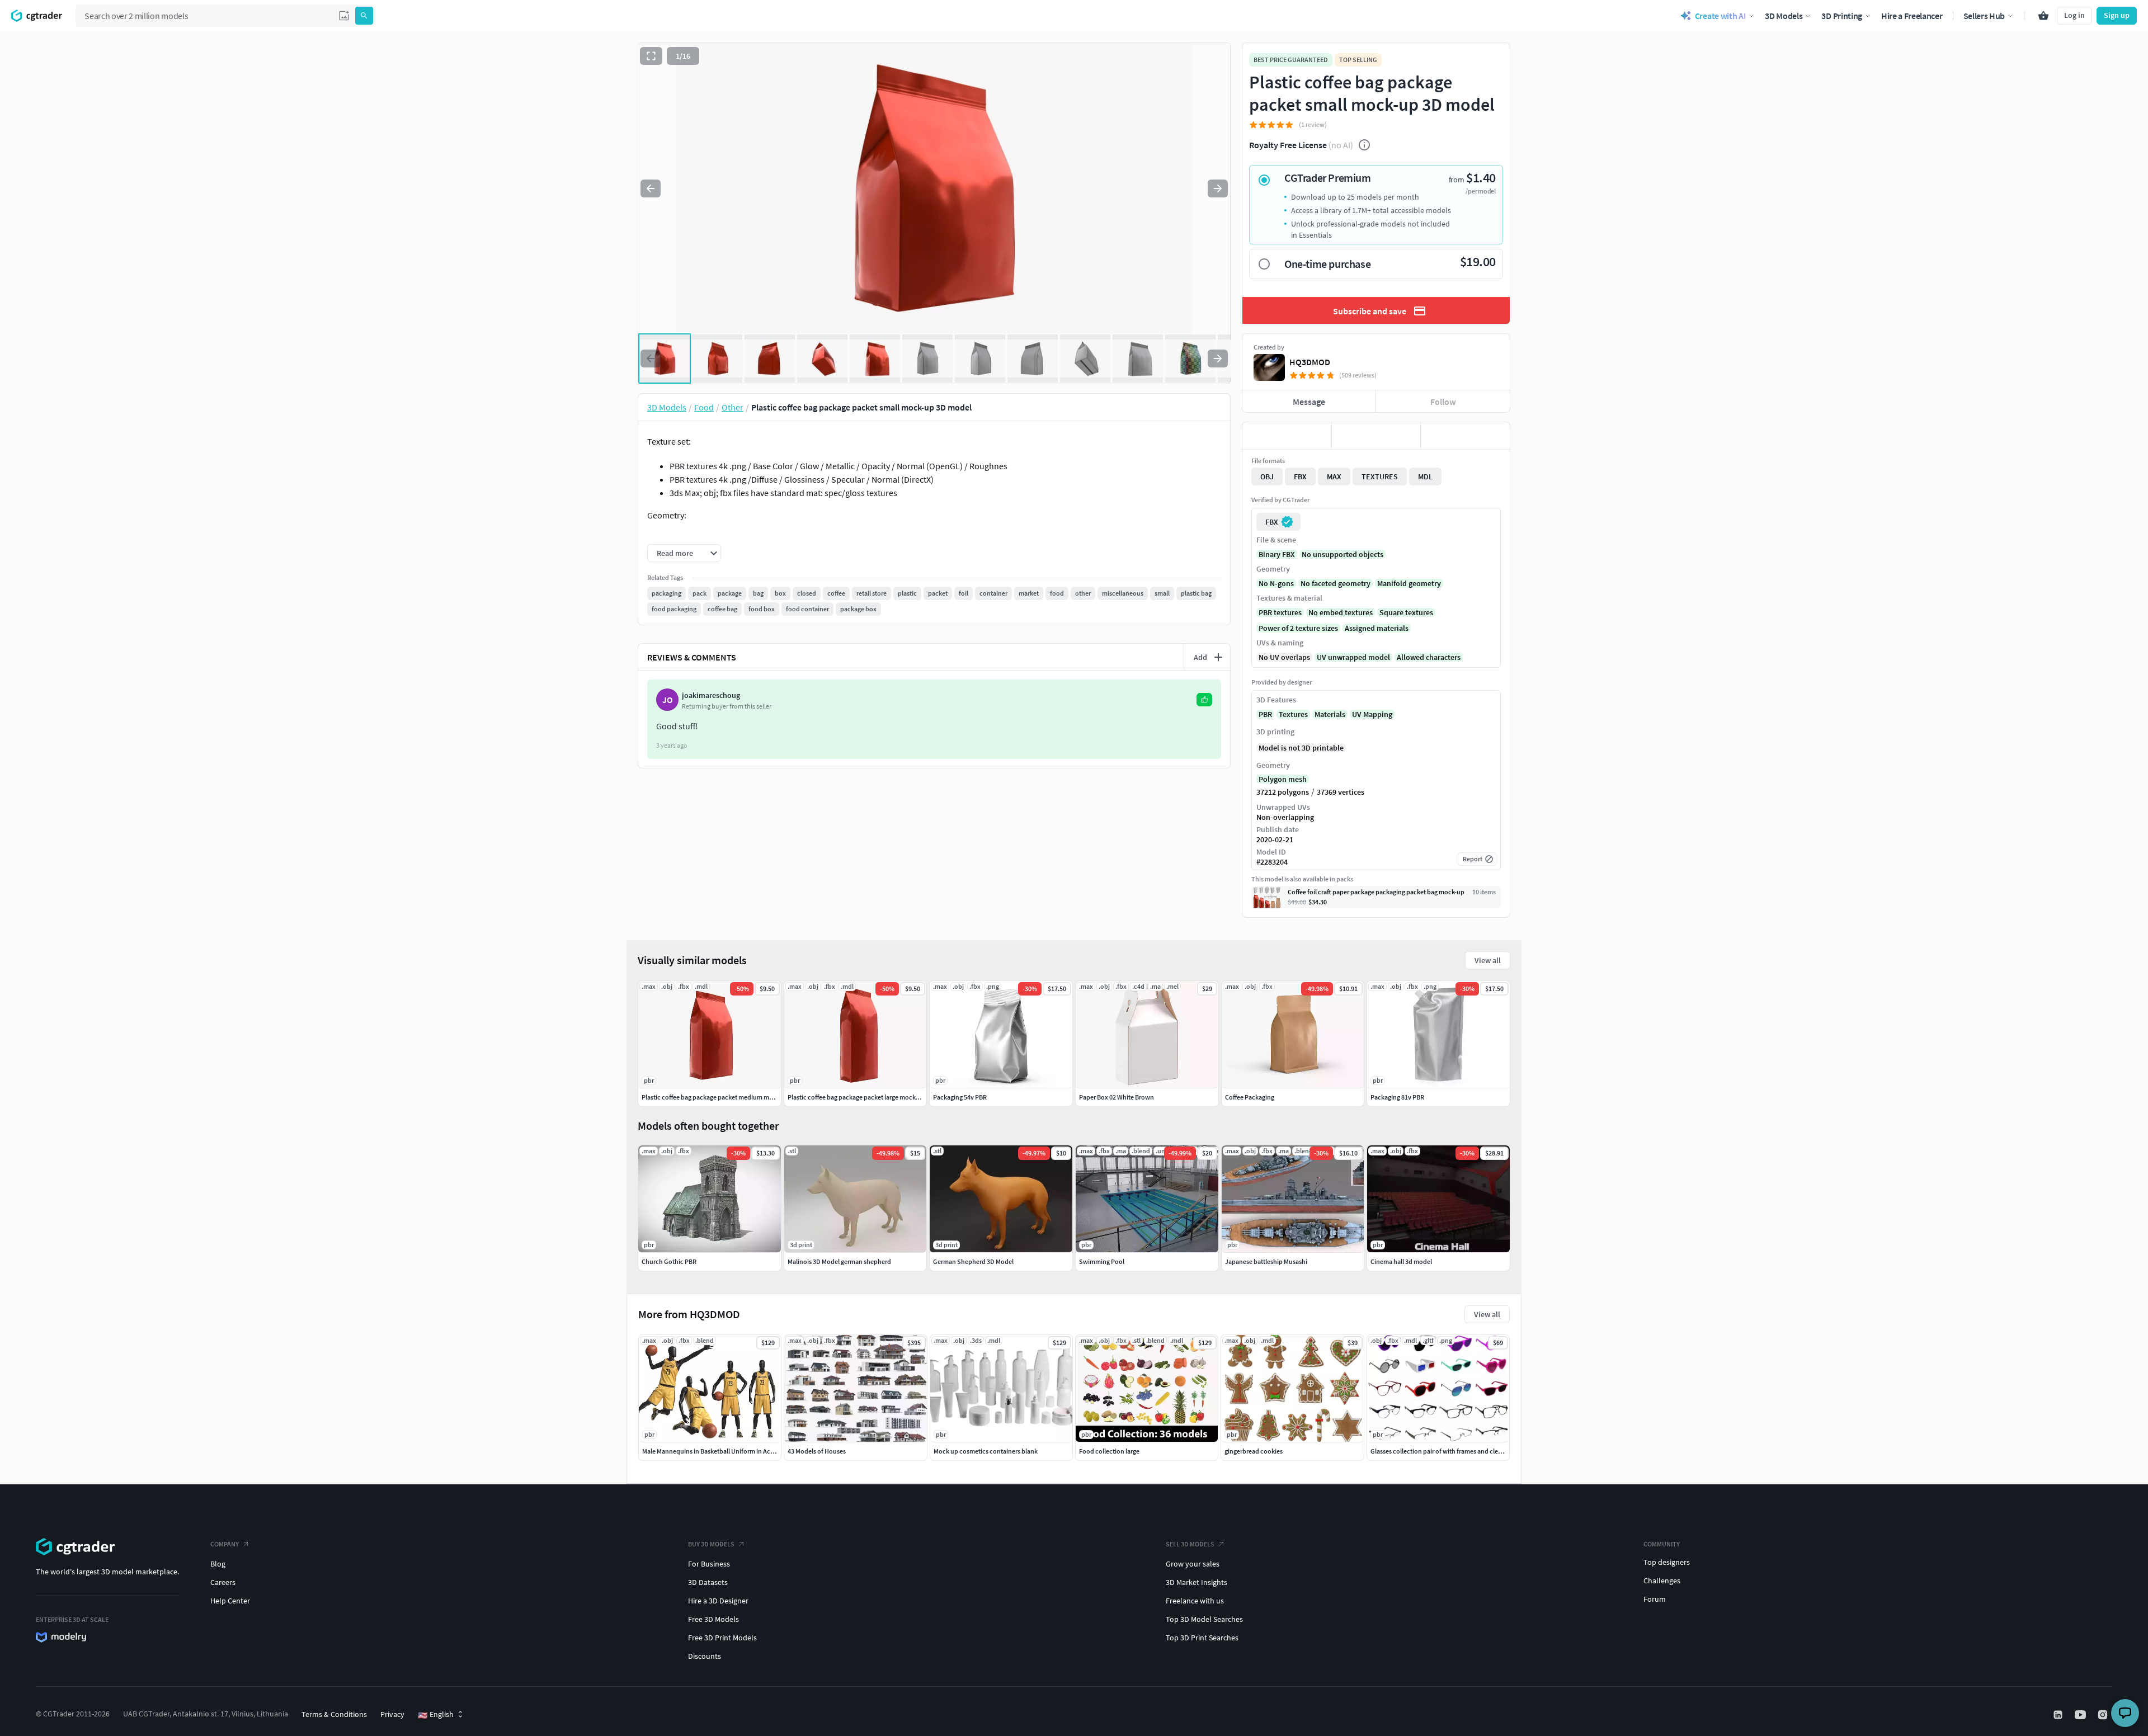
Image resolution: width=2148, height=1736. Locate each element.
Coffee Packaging (1250, 1097)
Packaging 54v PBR (960, 1097)
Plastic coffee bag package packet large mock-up (856, 1097)
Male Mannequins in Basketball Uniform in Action (712, 1451)
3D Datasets (708, 1582)
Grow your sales (1193, 1564)
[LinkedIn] (2059, 1715)
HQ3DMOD (1310, 362)
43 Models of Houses (817, 1451)
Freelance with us (1195, 1601)
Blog (218, 1564)
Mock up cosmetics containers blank (986, 1451)
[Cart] (2043, 16)
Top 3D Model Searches (1204, 1619)
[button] (344, 16)
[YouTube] (2081, 1715)
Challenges (1662, 1581)
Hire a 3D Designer (718, 1601)
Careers (223, 1582)
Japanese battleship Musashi (1266, 1261)
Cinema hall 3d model (1401, 1261)
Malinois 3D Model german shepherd (839, 1261)
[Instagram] (2104, 1715)
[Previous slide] (651, 188)
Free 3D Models (713, 1619)
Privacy (392, 1714)
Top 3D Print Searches (1202, 1638)
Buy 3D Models (711, 1544)
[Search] (364, 16)
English (436, 1715)
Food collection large (1109, 1451)
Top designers (1667, 1562)
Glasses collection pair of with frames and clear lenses (1447, 1451)
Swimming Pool (1102, 1261)
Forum (1655, 1599)
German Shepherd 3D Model (973, 1261)
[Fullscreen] (651, 56)
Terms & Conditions (334, 1714)
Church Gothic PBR (669, 1261)
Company (225, 1544)
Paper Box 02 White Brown (1117, 1097)
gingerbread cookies (1254, 1451)
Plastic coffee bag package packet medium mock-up (715, 1097)
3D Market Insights (1197, 1582)
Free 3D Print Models (722, 1638)
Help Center (230, 1601)
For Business (709, 1564)
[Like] (1287, 436)
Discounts (705, 1656)
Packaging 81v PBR (1397, 1097)
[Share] (1465, 436)
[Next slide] (1218, 188)
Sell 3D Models (1190, 1544)
